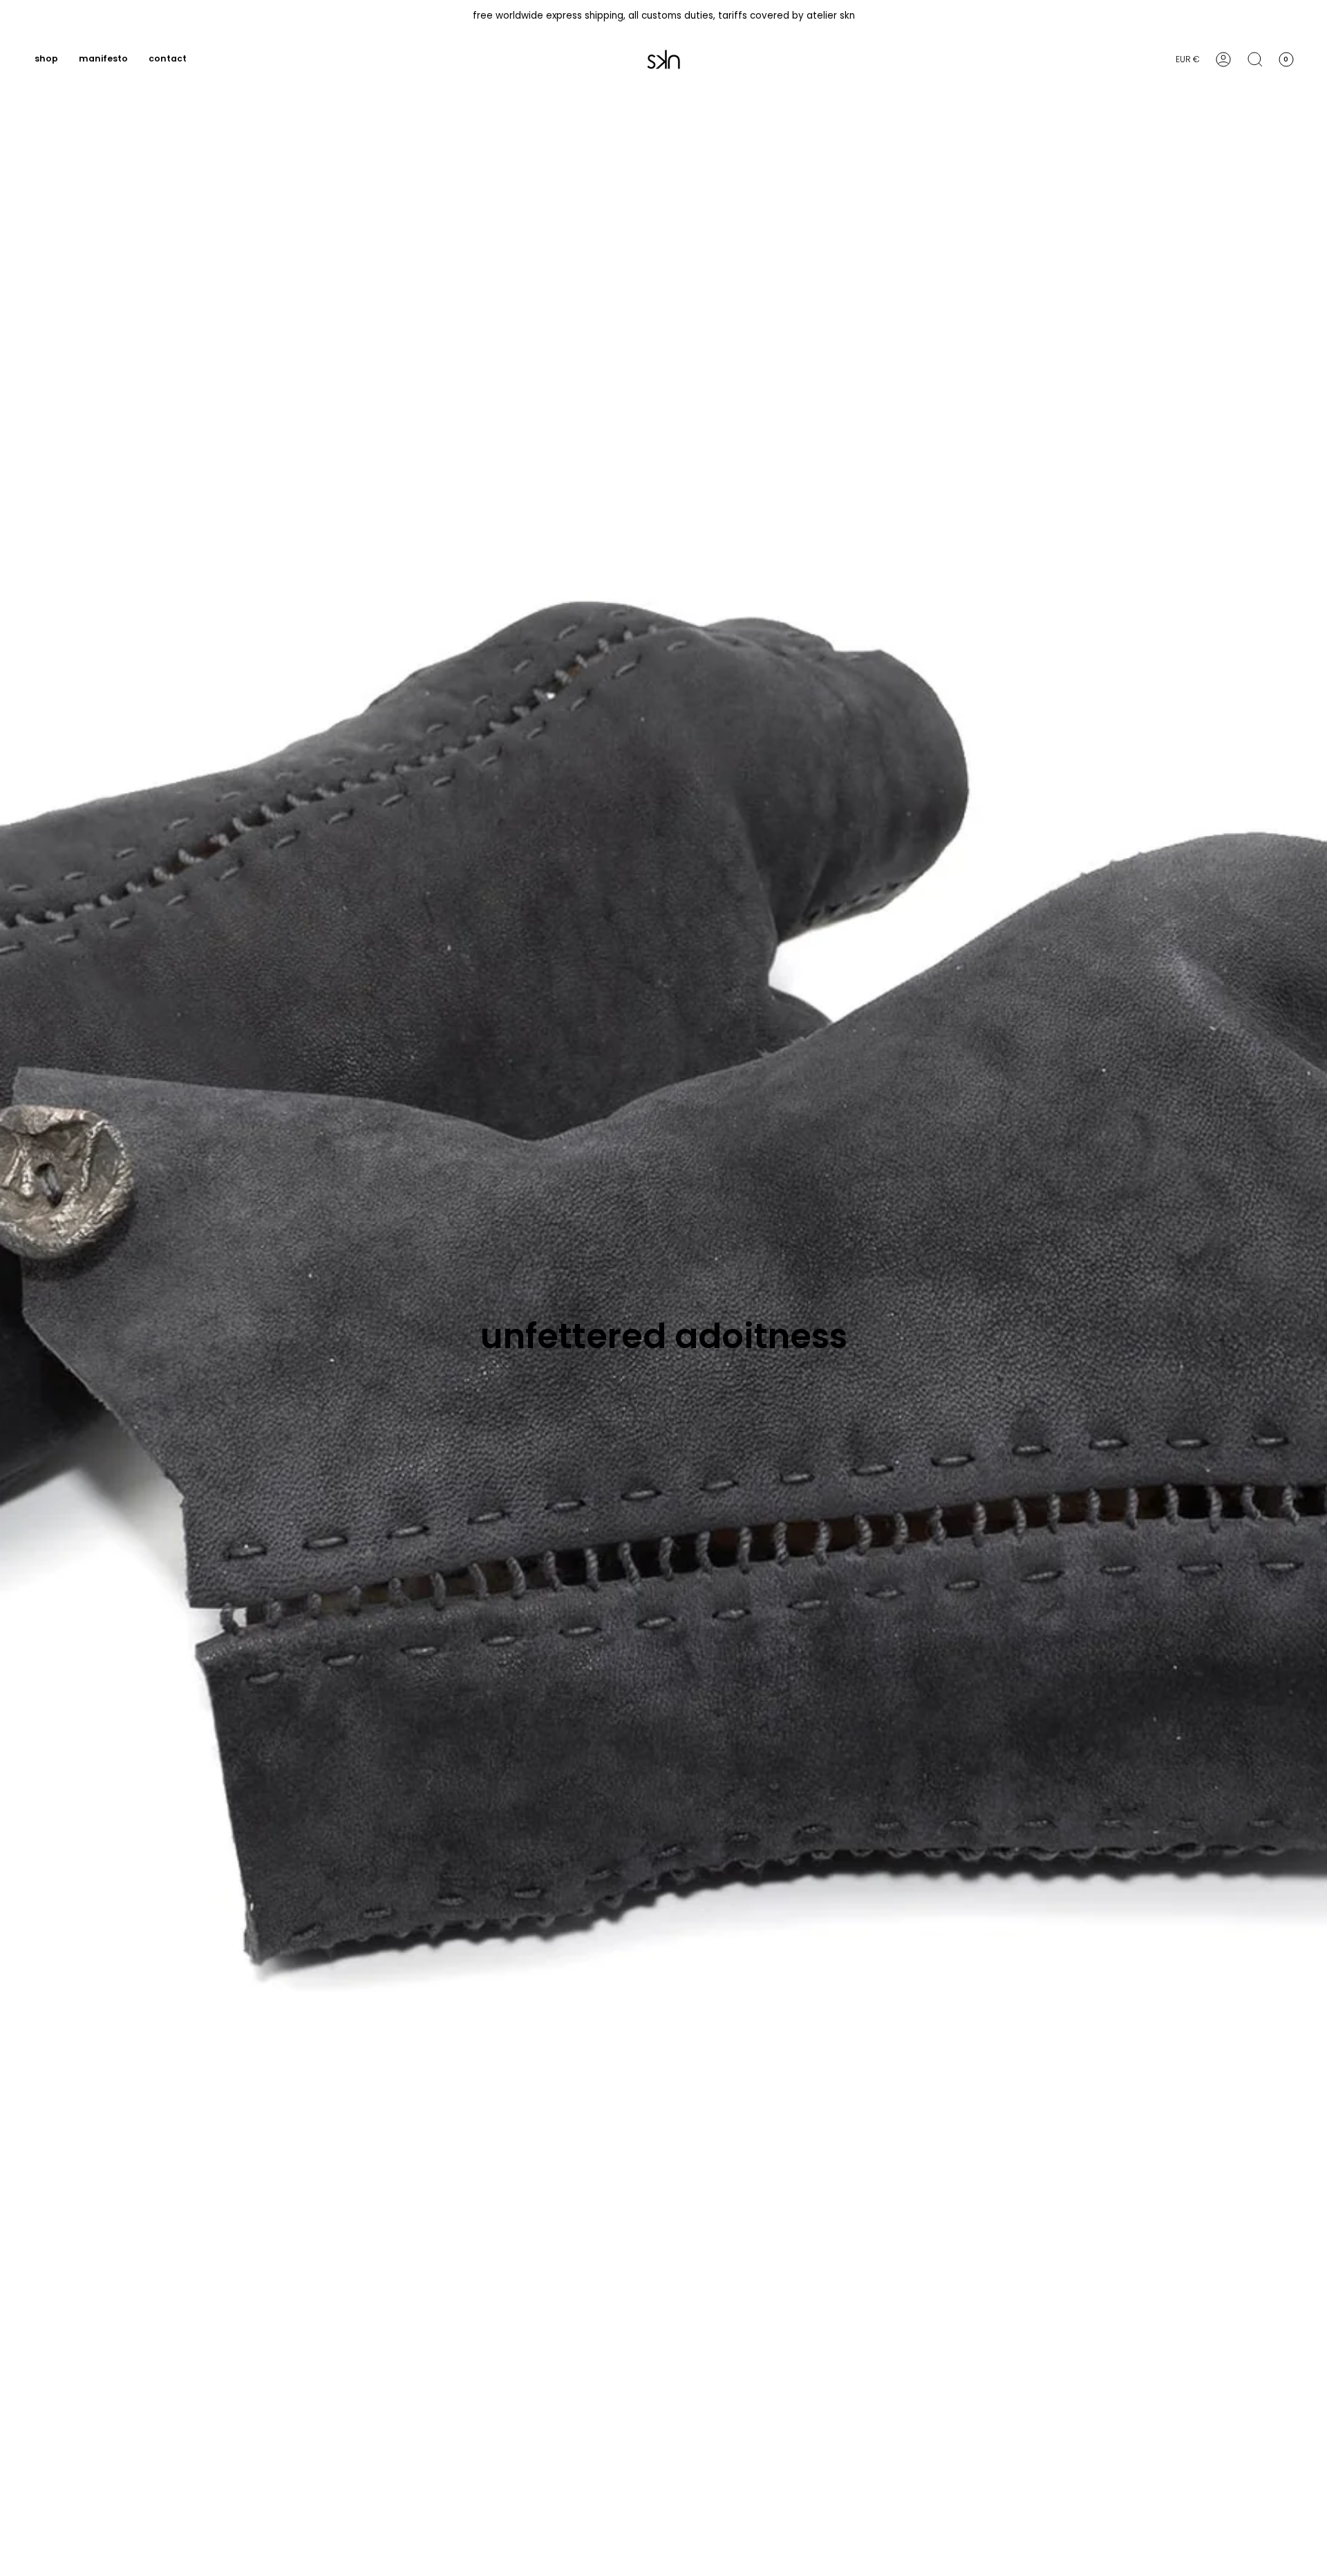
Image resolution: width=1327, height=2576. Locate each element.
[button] (46, 59)
